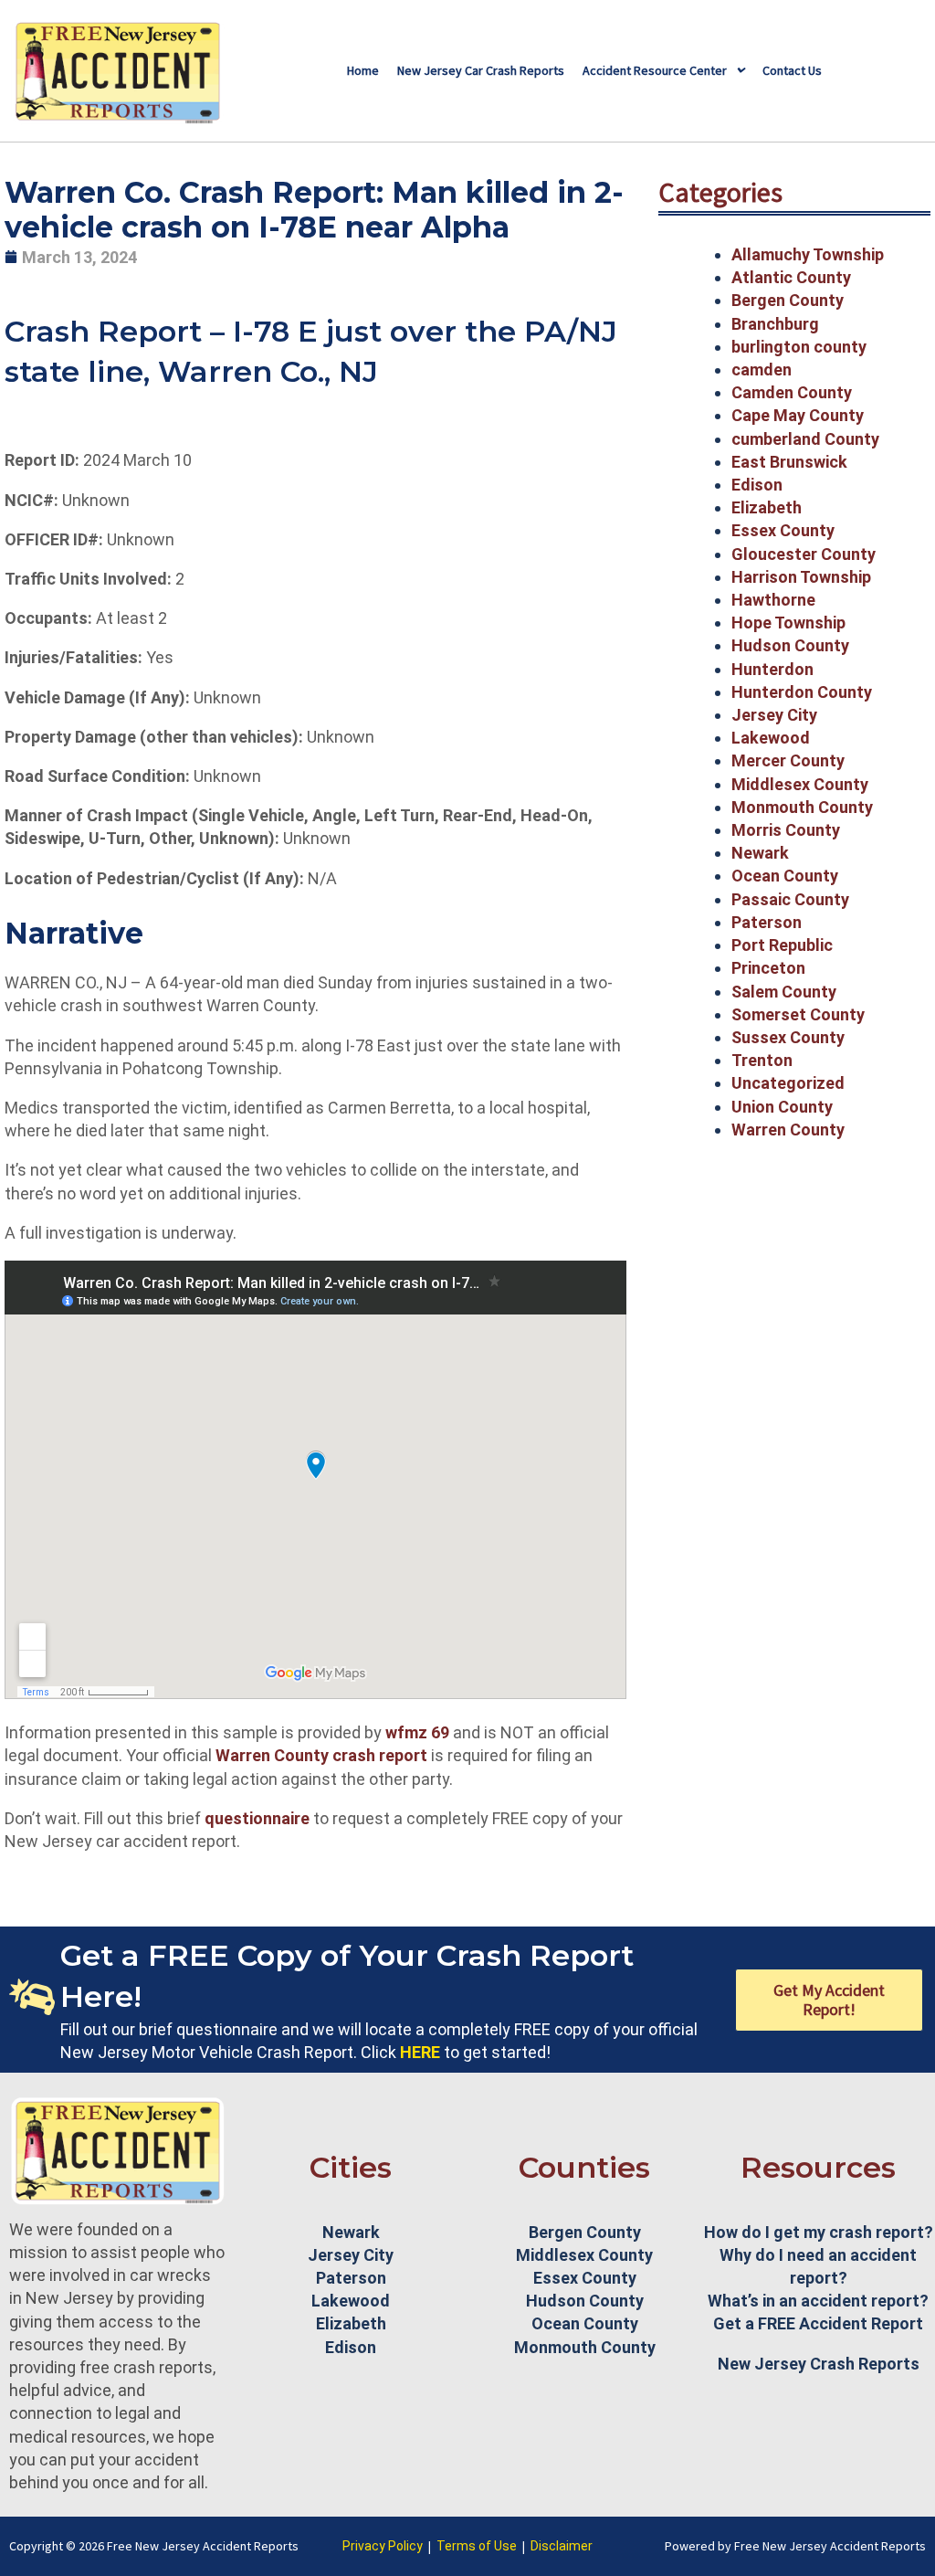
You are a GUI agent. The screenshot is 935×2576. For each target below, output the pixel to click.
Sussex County (788, 1037)
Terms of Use (477, 2546)
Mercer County (788, 760)
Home (363, 70)
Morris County (786, 830)
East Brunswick (789, 462)
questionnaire (257, 1818)
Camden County (792, 392)
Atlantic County (791, 277)
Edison (757, 485)
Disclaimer (562, 2546)
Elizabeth (767, 507)
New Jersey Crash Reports (819, 2364)
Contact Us (792, 70)
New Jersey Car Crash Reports (481, 70)
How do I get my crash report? (819, 2232)
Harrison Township (801, 577)
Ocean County (785, 876)
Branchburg (775, 324)
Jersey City (774, 715)
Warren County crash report (323, 1755)
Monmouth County (802, 807)
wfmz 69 (417, 1732)
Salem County (784, 992)
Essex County (783, 530)
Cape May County (798, 415)
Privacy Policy (383, 2546)
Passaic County (790, 899)
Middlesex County (800, 784)
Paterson (767, 922)
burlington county (799, 347)
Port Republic (782, 945)
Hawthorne (773, 600)
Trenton (762, 1060)
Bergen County (788, 300)
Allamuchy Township (808, 254)
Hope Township (788, 623)
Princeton (768, 968)
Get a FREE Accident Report (818, 2323)
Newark (760, 853)
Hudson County (790, 645)
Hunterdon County (802, 692)
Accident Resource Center (655, 70)
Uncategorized (788, 1083)
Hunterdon (772, 669)
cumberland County (805, 439)
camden (762, 370)
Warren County (788, 1130)
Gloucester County (804, 554)
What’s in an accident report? (818, 2301)
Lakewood (771, 738)
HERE (420, 2052)
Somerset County (798, 1014)
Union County (782, 1107)
